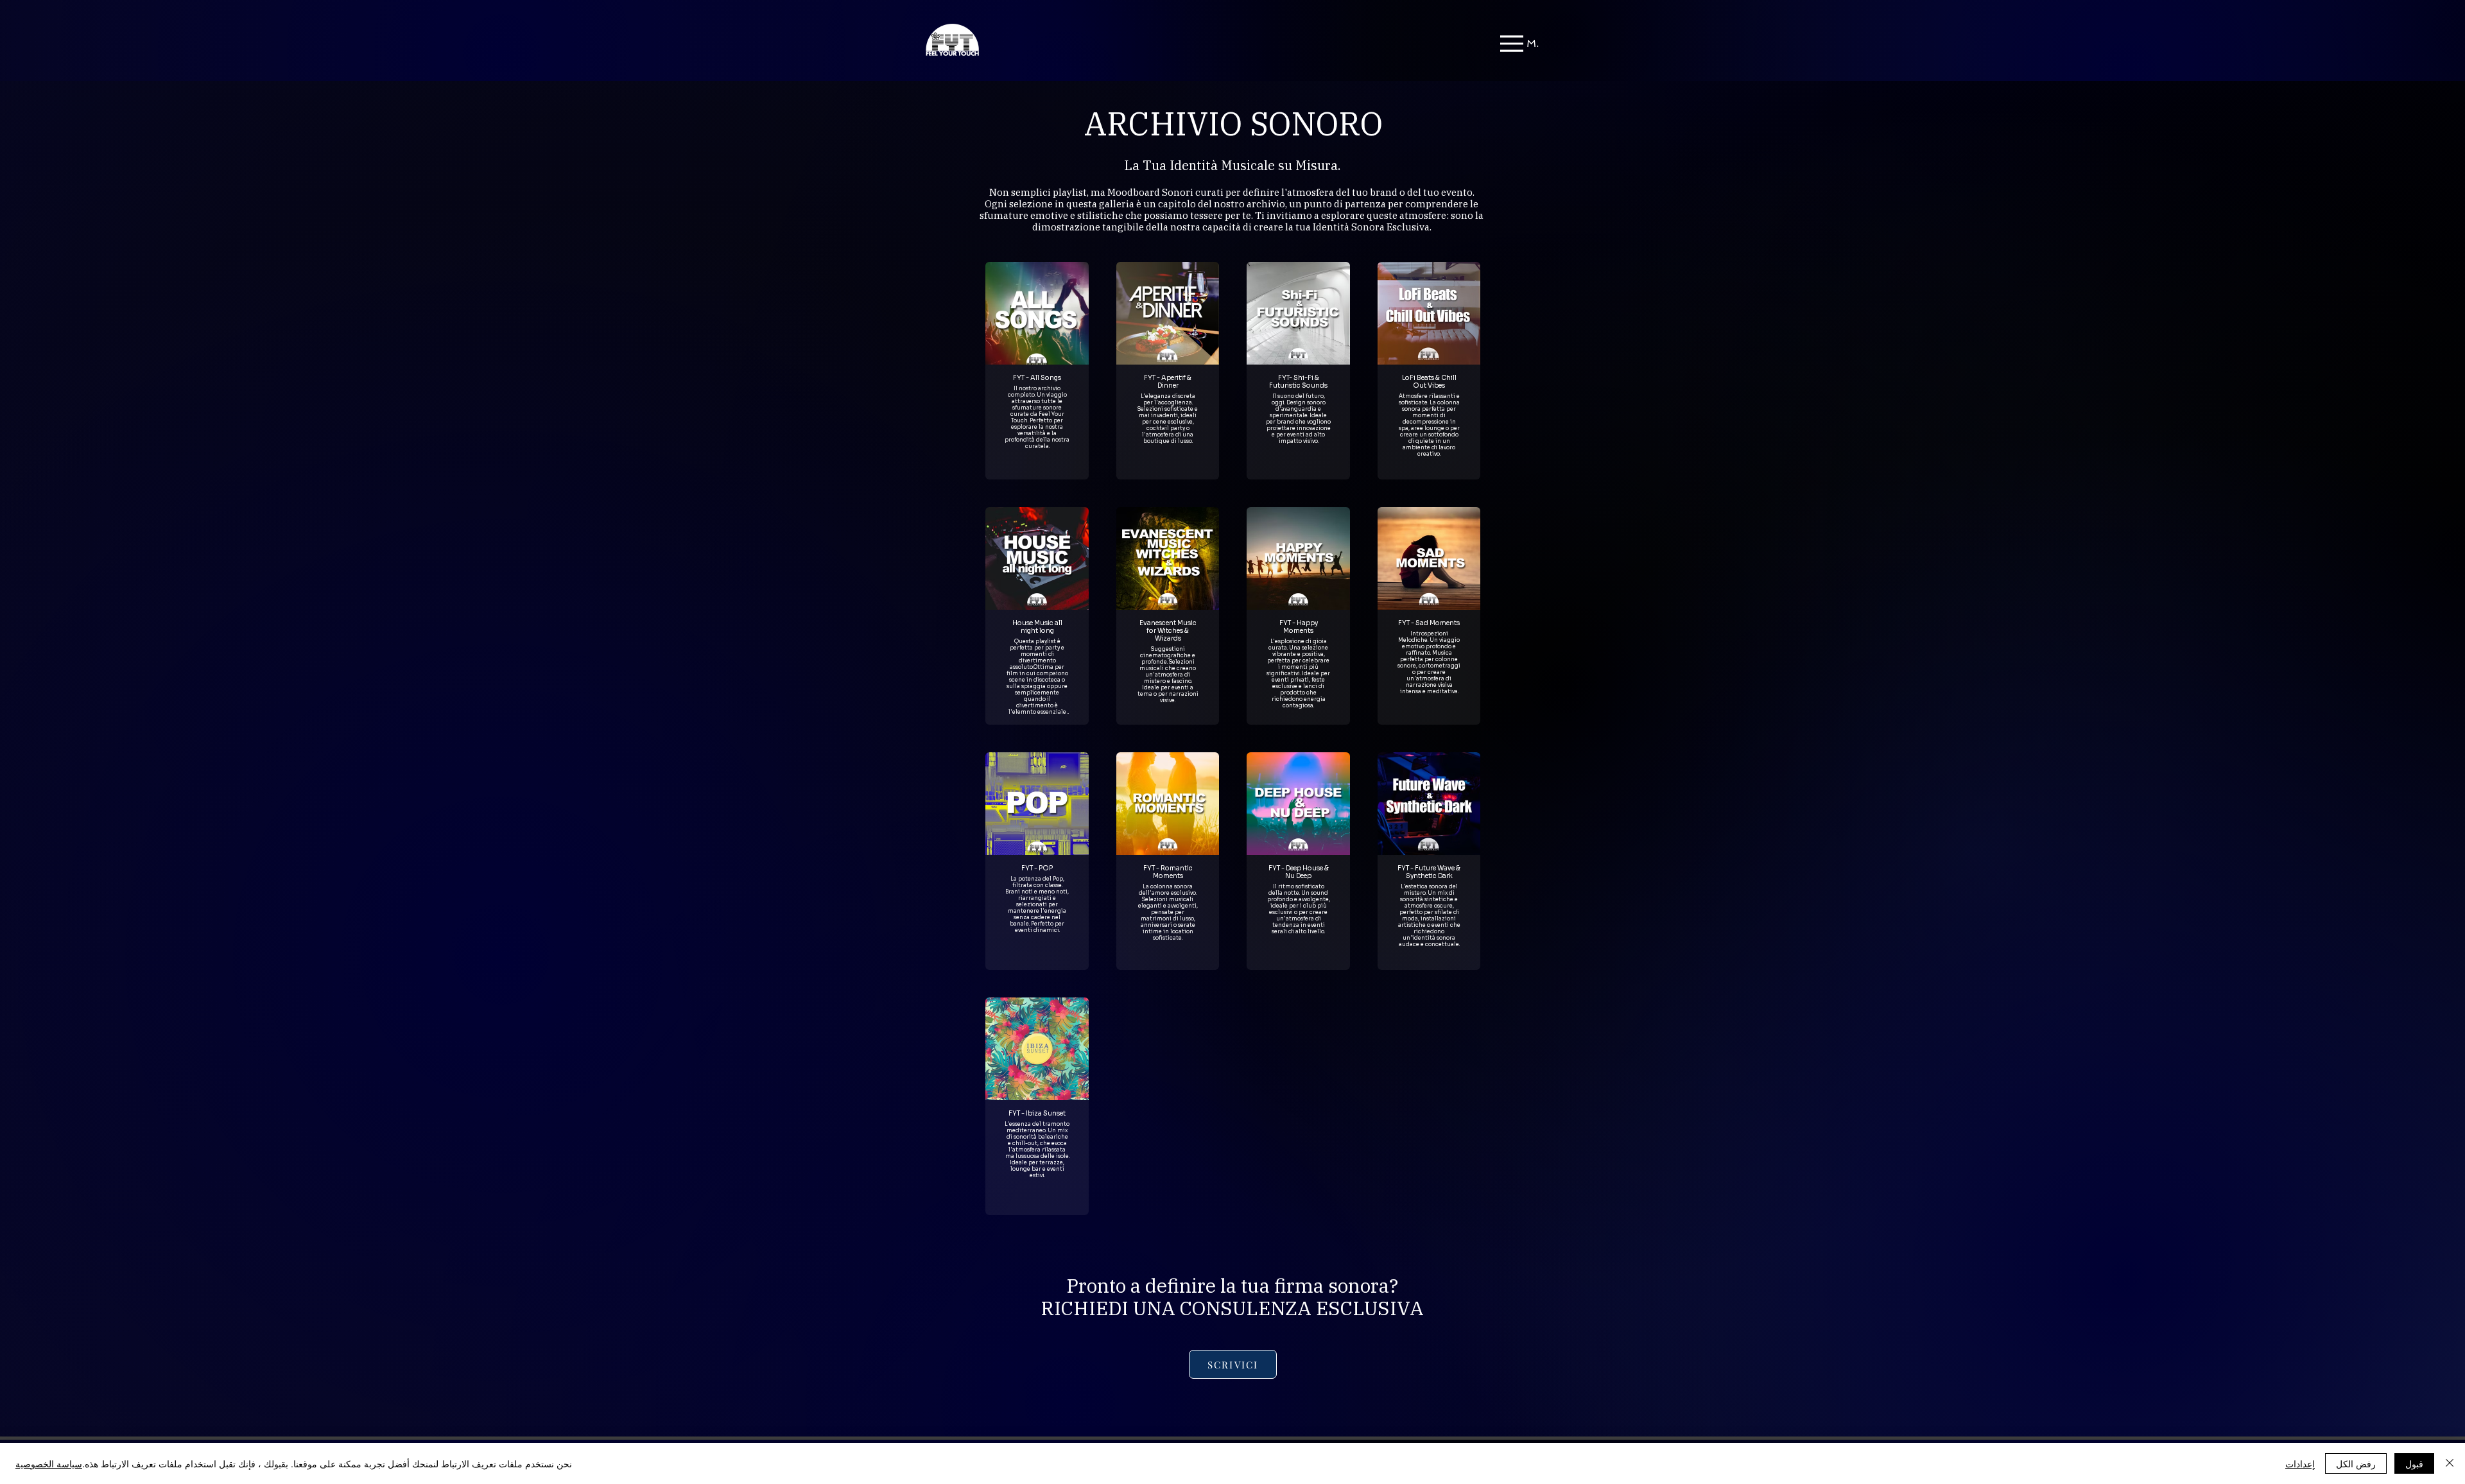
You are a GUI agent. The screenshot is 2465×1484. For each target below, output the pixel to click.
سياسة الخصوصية (49, 1463)
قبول (2414, 1463)
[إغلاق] (2450, 1463)
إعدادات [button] (2300, 1463)
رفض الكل (2356, 1463)
